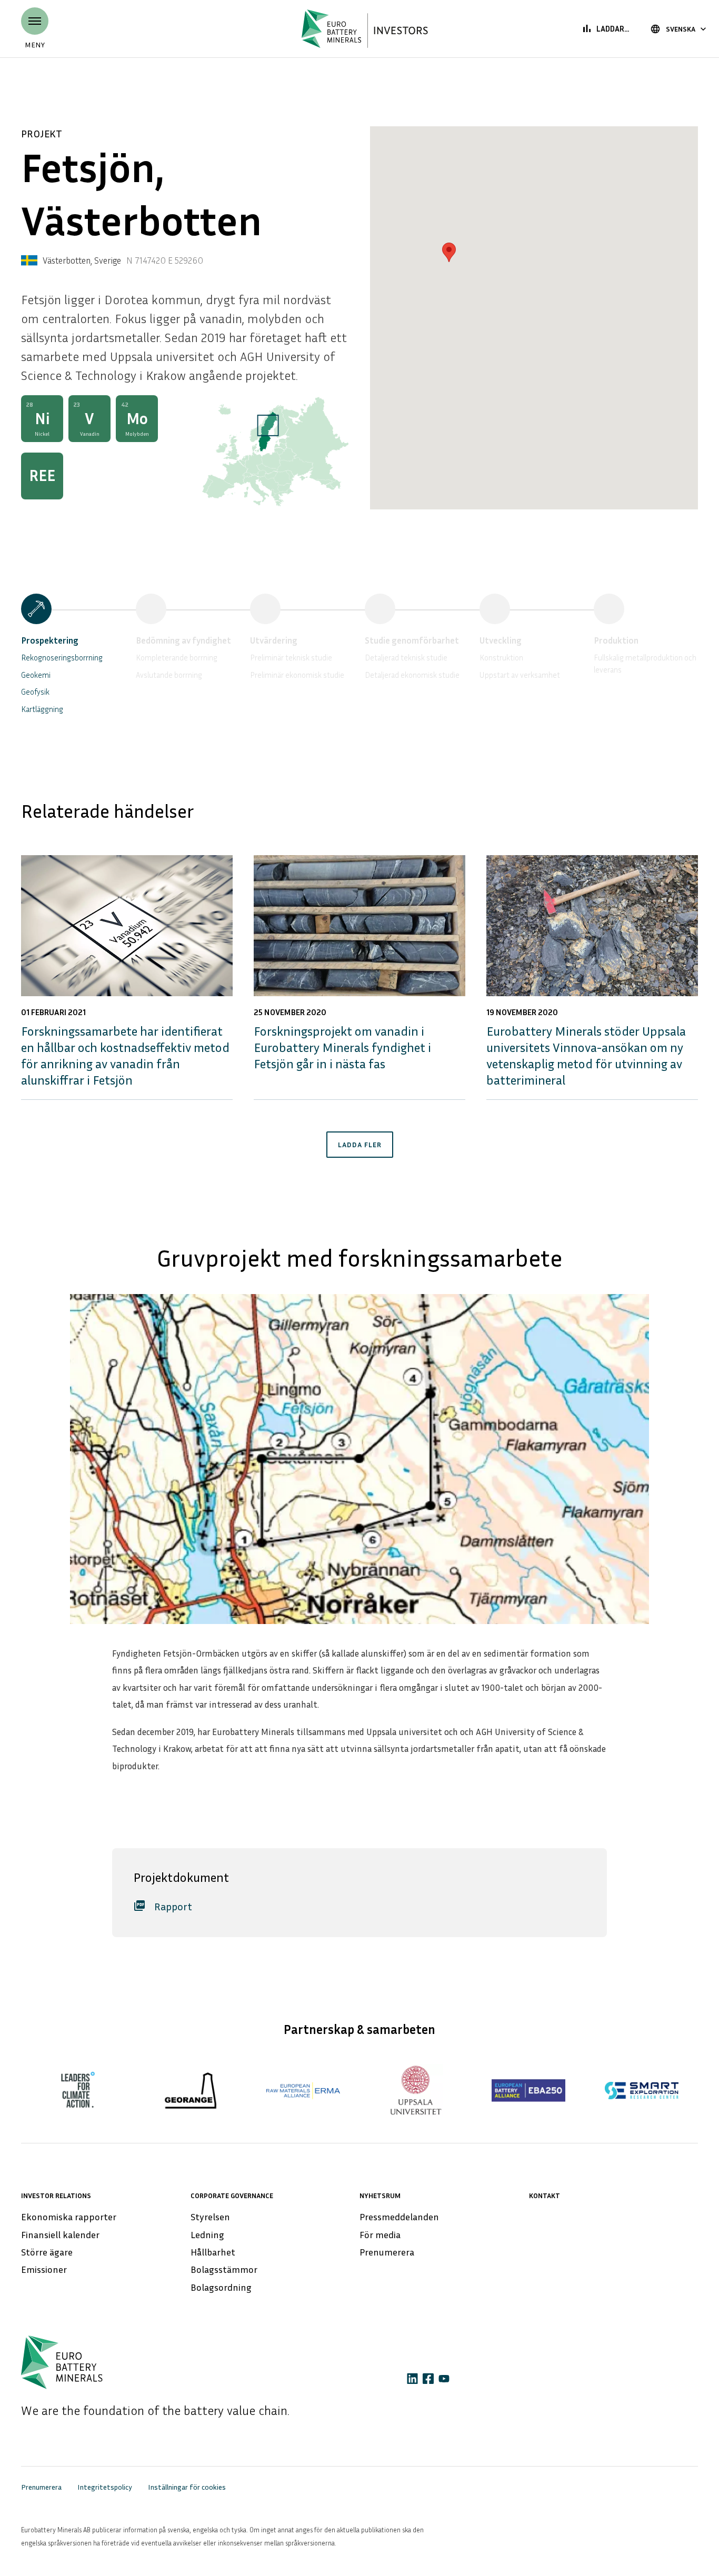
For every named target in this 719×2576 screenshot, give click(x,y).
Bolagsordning (221, 2287)
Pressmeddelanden (399, 2217)
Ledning (207, 2234)
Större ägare (47, 2252)
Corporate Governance (232, 2195)
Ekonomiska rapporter (69, 2217)
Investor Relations (56, 2195)
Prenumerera (387, 2252)
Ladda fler (360, 1144)
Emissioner (44, 2269)
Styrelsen (210, 2217)
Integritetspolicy (105, 2487)
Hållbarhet (213, 2252)
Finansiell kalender (60, 2234)
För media (380, 2234)
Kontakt (545, 2195)
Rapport (163, 1906)
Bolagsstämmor (224, 2269)
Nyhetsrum (380, 2195)
